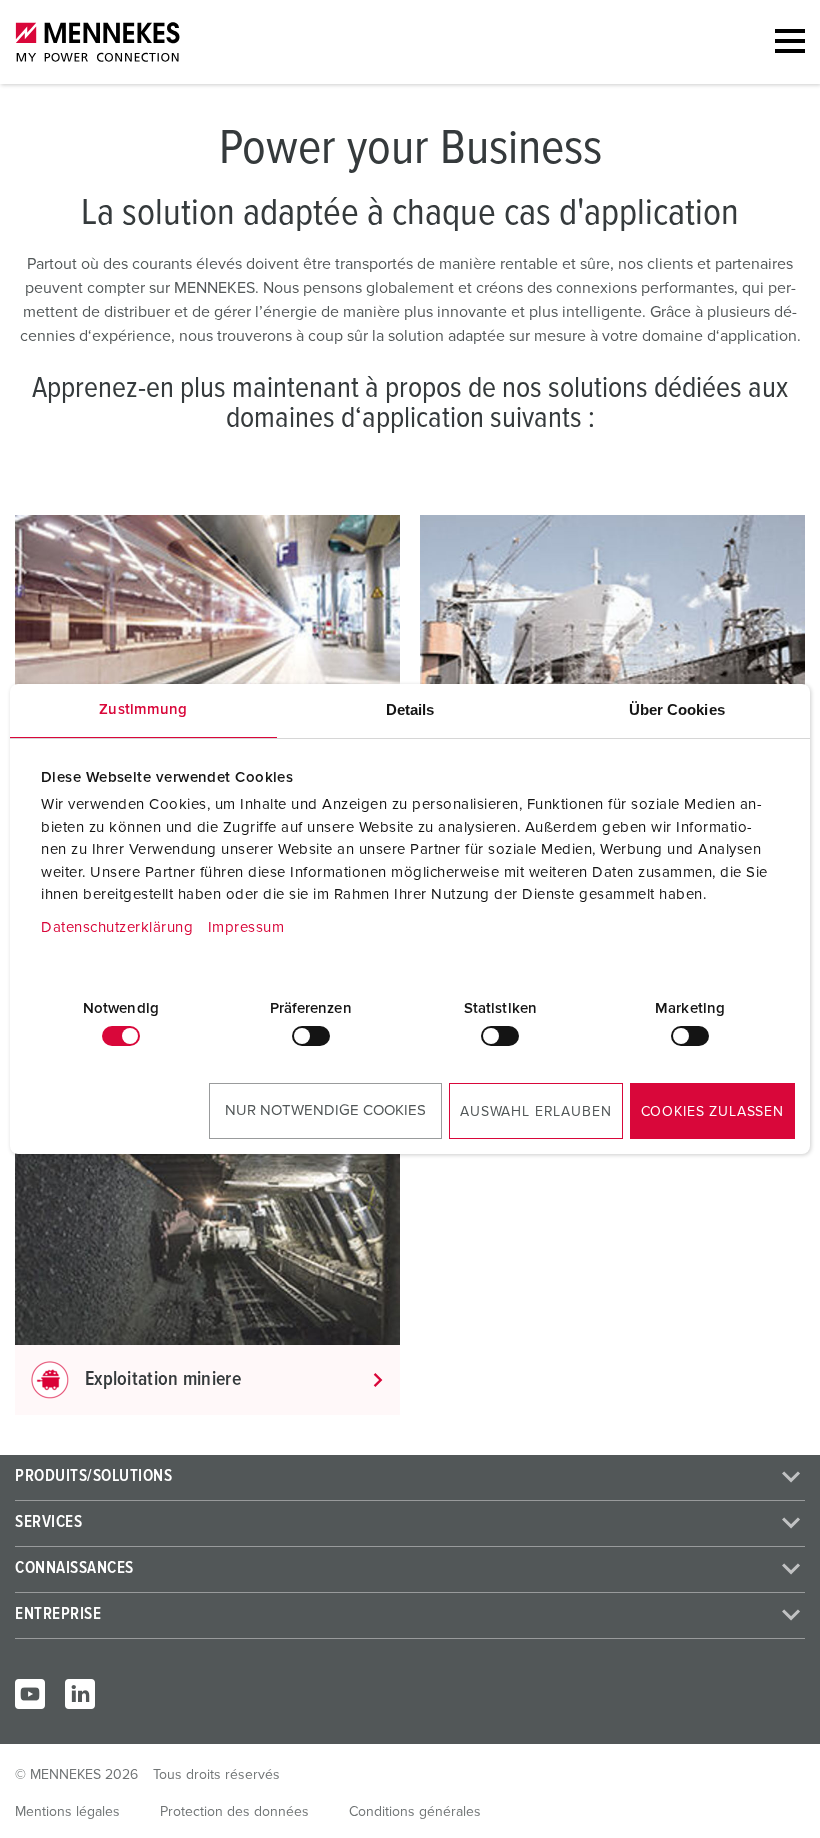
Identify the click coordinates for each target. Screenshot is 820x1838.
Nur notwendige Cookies (325, 1110)
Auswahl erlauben (535, 1112)
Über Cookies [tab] (677, 709)
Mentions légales (67, 1812)
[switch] (311, 1036)
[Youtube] (30, 1694)
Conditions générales (415, 1812)
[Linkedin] (80, 1694)
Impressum (246, 927)
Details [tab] (410, 709)
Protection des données (234, 1812)
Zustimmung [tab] (143, 709)
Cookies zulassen (712, 1112)
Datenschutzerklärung (117, 927)
